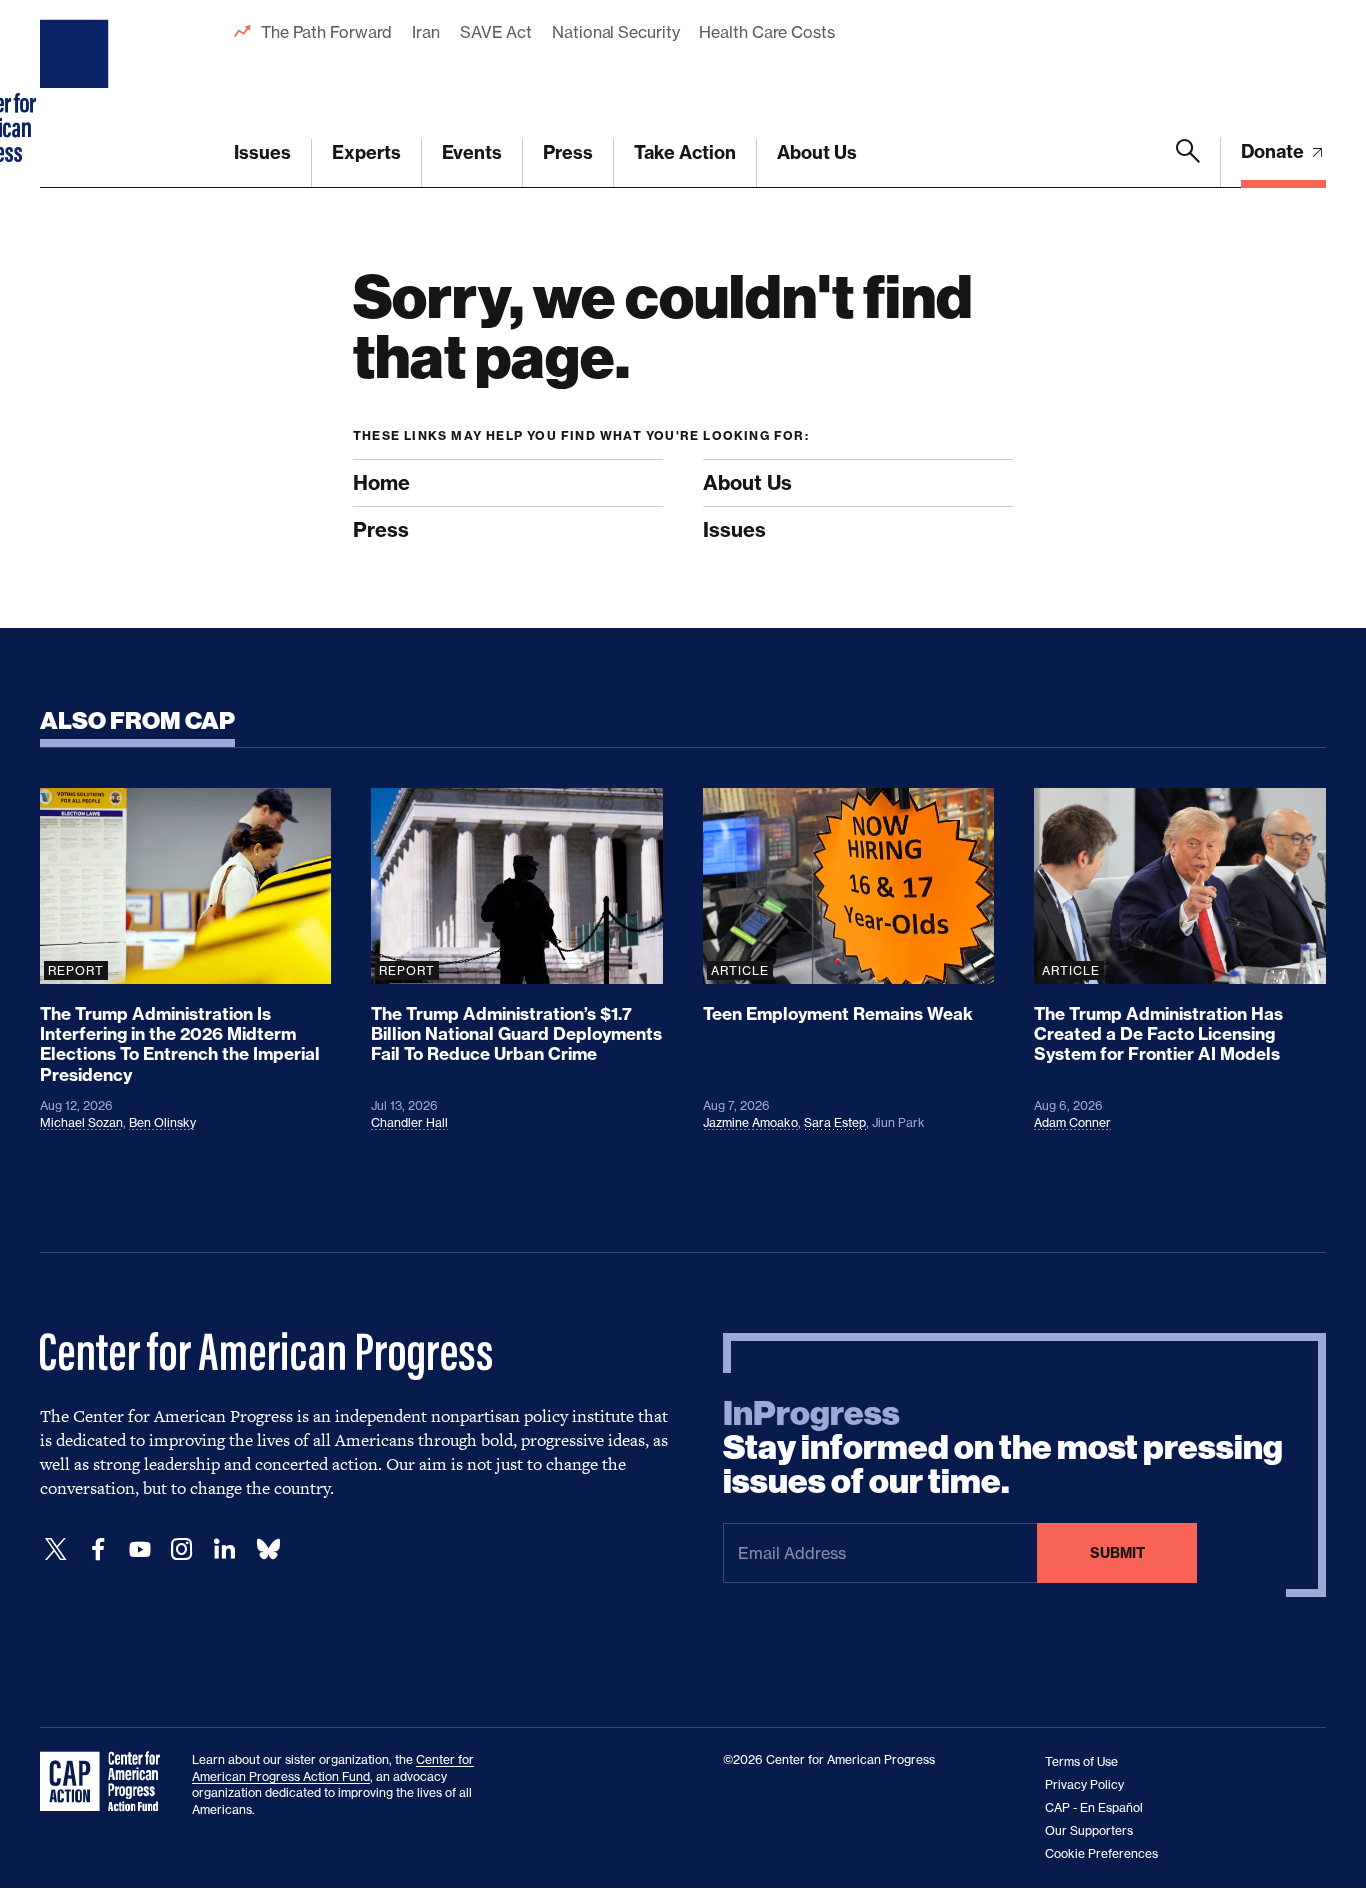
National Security (615, 32)
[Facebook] (98, 1549)
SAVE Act (496, 32)
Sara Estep (835, 1122)
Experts (366, 152)
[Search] (1188, 163)
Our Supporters (1089, 1830)
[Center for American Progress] (77, 94)
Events (472, 152)
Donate (1274, 151)
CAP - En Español (1094, 1807)
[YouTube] (140, 1549)
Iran (426, 32)
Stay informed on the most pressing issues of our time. (1003, 1448)
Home (381, 482)
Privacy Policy (1084, 1784)
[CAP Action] (106, 1782)
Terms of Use (1081, 1761)
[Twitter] (56, 1549)
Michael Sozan (81, 1122)
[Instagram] (182, 1549)
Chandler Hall (409, 1122)
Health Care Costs (766, 32)
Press (568, 152)
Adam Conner (1072, 1122)
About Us (817, 152)
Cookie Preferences (1101, 1853)
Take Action (685, 152)
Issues (262, 152)
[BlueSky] (268, 1549)
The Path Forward (326, 32)
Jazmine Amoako (750, 1122)
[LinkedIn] (224, 1549)
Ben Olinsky (162, 1122)
